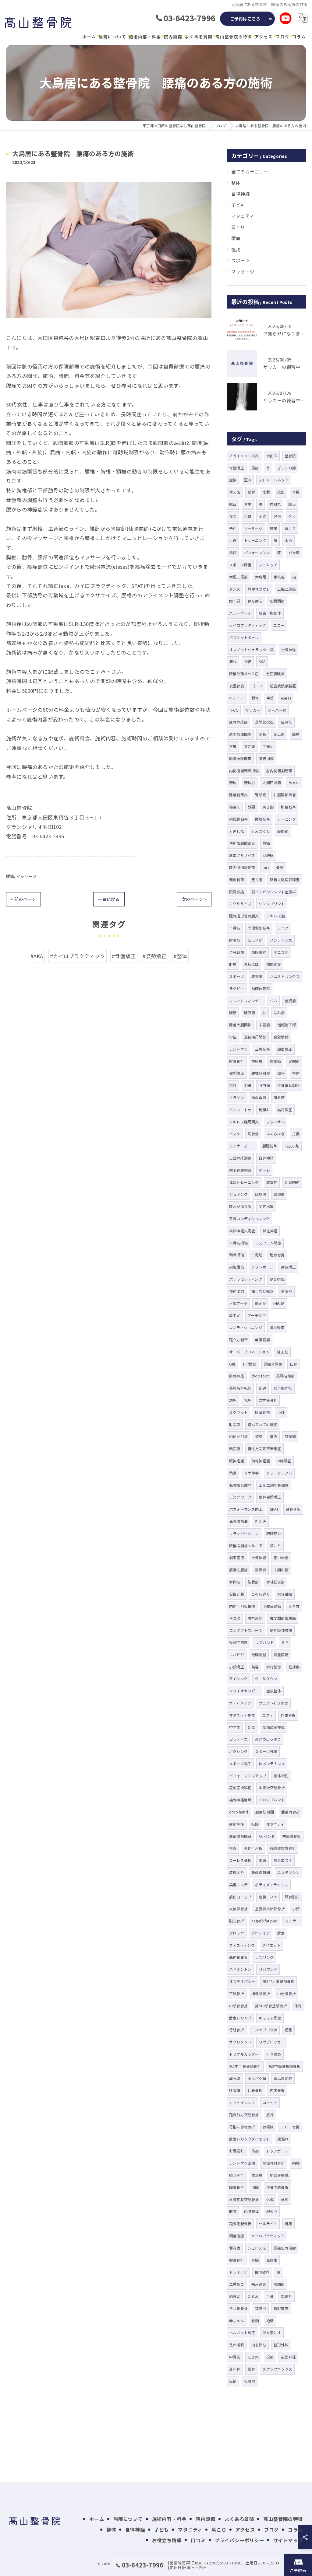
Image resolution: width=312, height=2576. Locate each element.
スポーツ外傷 (266, 1751)
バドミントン (240, 1969)
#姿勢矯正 (155, 956)
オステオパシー (242, 1981)
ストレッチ (268, 565)
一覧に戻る (109, 899)
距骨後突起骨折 (272, 1787)
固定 (262, 516)
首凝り (287, 1291)
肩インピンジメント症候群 (274, 892)
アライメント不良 (244, 456)
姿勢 (259, 1436)
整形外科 (281, 2345)
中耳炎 (235, 2357)
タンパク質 (257, 2078)
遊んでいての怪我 (262, 1424)
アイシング (238, 1679)
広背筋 (287, 722)
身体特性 (281, 1776)
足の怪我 (237, 2345)
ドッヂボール (277, 2151)
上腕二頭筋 (287, 589)
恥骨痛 (253, 1134)
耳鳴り (261, 2308)
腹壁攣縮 (281, 1037)
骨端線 (268, 2127)
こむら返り (261, 1594)
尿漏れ (283, 2139)
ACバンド (267, 1836)
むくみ (261, 1521)
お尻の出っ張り (268, 1739)
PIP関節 (250, 1364)
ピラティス (238, 1739)
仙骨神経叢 (261, 1461)
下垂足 (268, 746)
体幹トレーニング (244, 1182)
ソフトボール (262, 1267)
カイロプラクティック (248, 625)
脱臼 (233, 504)
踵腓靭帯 (262, 819)
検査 (233, 1848)
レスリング (264, 1957)
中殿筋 (264, 1025)
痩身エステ (283, 1860)
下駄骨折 (237, 1993)
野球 (233, 782)
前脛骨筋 (259, 952)
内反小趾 (292, 1146)
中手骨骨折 (238, 2006)
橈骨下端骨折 (277, 2187)
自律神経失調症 (242, 1231)
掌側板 (235, 1582)
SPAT (274, 1509)
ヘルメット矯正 (242, 2332)
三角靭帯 (262, 1049)
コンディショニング (246, 1327)
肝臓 (233, 2211)
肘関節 (235, 1424)
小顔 (296, 1909)
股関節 (283, 831)
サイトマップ (288, 2540)
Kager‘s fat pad (264, 1921)
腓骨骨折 (237, 1061)
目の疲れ (262, 2272)
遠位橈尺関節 (255, 1037)
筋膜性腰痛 (238, 1570)
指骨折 (287, 2296)
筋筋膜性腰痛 (281, 1630)
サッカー (253, 710)
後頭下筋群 (238, 1642)
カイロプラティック (268, 2236)
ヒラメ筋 (255, 940)
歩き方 (294, 1606)
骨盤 (280, 867)
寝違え (235, 807)
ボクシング (238, 1751)
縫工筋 (283, 1352)
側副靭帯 (237, 880)
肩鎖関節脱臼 (240, 1836)
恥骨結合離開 (240, 1485)
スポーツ (241, 260)
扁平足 (235, 1315)
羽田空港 (237, 1557)
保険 (233, 516)
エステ (268, 1715)
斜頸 (251, 807)
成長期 (235, 2078)
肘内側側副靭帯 (279, 771)
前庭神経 (288, 2357)
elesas (286, 698)
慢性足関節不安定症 (264, 1449)
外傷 (270, 2199)
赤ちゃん (237, 2321)
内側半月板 (238, 1436)
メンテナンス (281, 940)
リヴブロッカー (272, 2042)
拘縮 (248, 661)
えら (285, 1642)
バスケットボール (244, 637)
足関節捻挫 (264, 722)
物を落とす (272, 2332)
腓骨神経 (237, 1376)
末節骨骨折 (292, 1836)
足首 (233, 540)
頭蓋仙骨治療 (285, 2248)
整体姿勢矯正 (270, 1497)
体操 (255, 2151)
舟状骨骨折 (238, 2308)
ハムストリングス (285, 976)
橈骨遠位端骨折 (283, 1848)
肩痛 (266, 843)
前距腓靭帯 (238, 819)
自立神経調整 (240, 1158)
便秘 (289, 2030)
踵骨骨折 (293, 1509)
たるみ (253, 2296)
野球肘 (250, 782)
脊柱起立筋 (276, 1582)
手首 (270, 698)
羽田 (248, 1085)
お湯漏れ (237, 2151)
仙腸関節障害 (285, 795)
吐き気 (253, 2357)
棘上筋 (279, 734)
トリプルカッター (244, 2054)
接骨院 (250, 2381)
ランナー (292, 1921)
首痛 (233, 746)
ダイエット (272, 1945)
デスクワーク (240, 1497)
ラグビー (237, 988)
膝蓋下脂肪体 (270, 613)
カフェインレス (242, 2102)
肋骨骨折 (277, 1255)
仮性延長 (237, 1594)
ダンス (235, 589)
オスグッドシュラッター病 (251, 649)
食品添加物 (283, 2078)
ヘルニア (237, 698)
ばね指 (279, 1012)
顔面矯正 (285, 1049)
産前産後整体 (273, 1727)
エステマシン (288, 1872)
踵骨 (255, 698)
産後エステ (268, 1897)
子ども (238, 205)
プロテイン (261, 1933)
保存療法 (255, 601)
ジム (274, 1001)
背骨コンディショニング (249, 1218)
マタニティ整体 (242, 1715)
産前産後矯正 (240, 1787)
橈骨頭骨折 (261, 1993)
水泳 (288, 540)
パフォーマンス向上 (246, 1509)
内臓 (296, 2163)
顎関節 (279, 2284)
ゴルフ (257, 686)
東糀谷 (279, 577)
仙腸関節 (277, 601)
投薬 (270, 2357)
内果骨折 (277, 2090)
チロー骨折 (290, 2127)
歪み (248, 480)
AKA (262, 661)
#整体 (181, 956)
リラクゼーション (244, 1533)
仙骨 (293, 1364)
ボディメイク (240, 1703)
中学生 (235, 1727)
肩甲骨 (261, 1570)
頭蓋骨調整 (273, 1364)
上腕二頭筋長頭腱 (274, 1485)
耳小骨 (235, 2369)
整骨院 (291, 456)
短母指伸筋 (283, 1388)
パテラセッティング (246, 1279)
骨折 (296, 492)
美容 (255, 1667)
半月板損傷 (238, 1243)
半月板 (235, 928)
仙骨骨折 (255, 2090)
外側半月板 (253, 1848)
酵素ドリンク (240, 2018)
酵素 (281, 1933)
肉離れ (276, 504)
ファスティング (242, 1945)
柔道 (233, 1473)
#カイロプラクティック (78, 956)
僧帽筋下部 (287, 1025)
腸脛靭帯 (270, 1146)
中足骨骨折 (287, 1993)
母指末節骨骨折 (242, 2127)
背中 (248, 504)
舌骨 (270, 2296)
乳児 (248, 1400)
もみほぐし (261, 831)
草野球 (235, 1618)
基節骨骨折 (238, 1957)
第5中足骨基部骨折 (279, 1981)
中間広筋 (281, 1570)
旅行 (270, 2115)
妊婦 (255, 1824)
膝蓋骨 (257, 976)
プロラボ (237, 1933)
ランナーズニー (242, 1146)
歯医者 (235, 2296)
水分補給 (285, 1594)
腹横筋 (291, 1001)
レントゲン (238, 1049)
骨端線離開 (261, 1872)
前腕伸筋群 (261, 988)
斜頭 (255, 2321)
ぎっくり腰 (287, 468)
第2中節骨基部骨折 (284, 2066)
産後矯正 (288, 1267)
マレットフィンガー (246, 1001)
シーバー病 (277, 710)
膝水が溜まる (240, 1206)
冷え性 (235, 492)
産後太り (237, 1872)
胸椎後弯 (277, 1327)
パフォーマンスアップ (248, 1776)
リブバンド (264, 1642)
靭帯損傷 (237, 1255)
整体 (236, 183)
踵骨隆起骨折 (240, 2223)
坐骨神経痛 (238, 722)
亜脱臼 (268, 855)
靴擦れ (264, 1110)
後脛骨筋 (237, 686)
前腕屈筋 (237, 1267)
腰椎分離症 (261, 1073)
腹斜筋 (279, 1097)
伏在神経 (270, 1231)
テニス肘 (281, 952)
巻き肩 (250, 746)
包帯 (277, 516)
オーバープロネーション (249, 1352)
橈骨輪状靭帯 (288, 1085)
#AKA (37, 956)
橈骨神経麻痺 (240, 1800)
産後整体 (274, 1691)
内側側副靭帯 (259, 928)
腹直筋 (250, 1012)
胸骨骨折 (237, 2187)
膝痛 (296, 734)
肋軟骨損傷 (279, 2175)
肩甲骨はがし (259, 589)
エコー (279, 625)
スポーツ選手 (240, 1763)
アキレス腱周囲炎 (244, 1122)
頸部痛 (279, 1194)
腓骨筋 (276, 1061)
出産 (251, 1727)
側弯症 (235, 2248)
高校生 (272, 2260)
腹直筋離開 (265, 1812)
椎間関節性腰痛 (283, 1618)
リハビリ (237, 1655)
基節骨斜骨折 (274, 2163)
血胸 (255, 2187)
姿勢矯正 (237, 1073)
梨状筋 (253, 1582)
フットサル (276, 1122)
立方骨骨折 (268, 1400)
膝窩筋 (272, 1182)
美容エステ (238, 1885)
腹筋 (233, 1012)
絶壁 (270, 2321)
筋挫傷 (294, 1667)
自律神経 (241, 194)
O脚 (232, 1364)
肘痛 (233, 964)
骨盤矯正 (237, 468)
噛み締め (259, 2284)
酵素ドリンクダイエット (250, 2139)
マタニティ (243, 216)
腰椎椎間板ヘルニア (246, 1546)
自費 (248, 516)
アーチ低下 (257, 1315)
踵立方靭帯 (238, 1340)
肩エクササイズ (242, 855)
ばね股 (261, 1194)
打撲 (296, 1134)
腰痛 (10, 876)
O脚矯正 (284, 1461)
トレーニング (255, 540)
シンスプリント (272, 904)
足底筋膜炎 (275, 674)
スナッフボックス (277, 2369)
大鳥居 (261, 577)
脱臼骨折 (237, 1921)
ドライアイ (238, 2272)
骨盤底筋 (281, 1655)
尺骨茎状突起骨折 (244, 2199)
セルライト (268, 2223)
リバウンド (268, 1969)
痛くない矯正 (262, 1291)
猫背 (251, 492)
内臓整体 (252, 2211)
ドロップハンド (272, 1800)
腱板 (262, 734)
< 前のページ (23, 899)
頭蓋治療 (237, 2236)
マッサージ (27, 876)
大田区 (272, 456)
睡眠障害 (281, 2308)
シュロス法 (257, 2248)
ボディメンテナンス (272, 1885)
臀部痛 (261, 795)
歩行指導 (274, 1667)
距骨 (251, 2369)
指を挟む (259, 2345)
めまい (294, 782)
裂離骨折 (237, 2260)
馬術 (233, 552)
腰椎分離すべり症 (244, 674)
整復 (262, 1860)
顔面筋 (235, 1449)
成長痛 (294, 552)
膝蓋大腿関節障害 (285, 880)
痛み (274, 1436)
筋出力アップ (240, 1897)
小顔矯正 (237, 1667)
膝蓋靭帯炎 (238, 795)
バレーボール (240, 613)
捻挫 (281, 492)
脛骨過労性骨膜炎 (244, 916)
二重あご (237, 2284)
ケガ (292, 516)
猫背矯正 (285, 1110)
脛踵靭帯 (262, 1412)
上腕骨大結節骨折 (270, 1909)
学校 (285, 2199)
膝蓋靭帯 (288, 807)
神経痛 (257, 1061)
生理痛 (257, 2175)
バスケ (235, 1134)
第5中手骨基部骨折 (271, 2006)
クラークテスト (279, 1473)
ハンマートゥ (240, 1110)
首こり (276, 1546)
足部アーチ (238, 1303)
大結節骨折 (238, 1909)
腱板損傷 (266, 758)
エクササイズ (240, 904)
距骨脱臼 (292, 1897)
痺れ (233, 661)
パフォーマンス (257, 552)
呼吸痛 (235, 2090)
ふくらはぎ (276, 1134)
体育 (298, 2006)
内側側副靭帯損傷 (244, 771)
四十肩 (235, 601)
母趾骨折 (237, 2030)
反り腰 (257, 880)
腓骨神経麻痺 (240, 758)
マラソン (237, 1097)
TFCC (234, 710)
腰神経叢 (237, 1461)
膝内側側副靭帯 (242, 867)
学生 (233, 1037)
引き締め (274, 2054)
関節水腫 (266, 1206)
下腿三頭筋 (272, 1606)
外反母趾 (252, 964)
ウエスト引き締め (273, 1703)
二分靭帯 (237, 952)
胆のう (272, 2211)
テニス (283, 928)
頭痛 (255, 468)
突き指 (268, 807)
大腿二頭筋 (238, 577)
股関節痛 (237, 892)
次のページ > (194, 899)
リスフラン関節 (268, 1243)
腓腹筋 (235, 940)
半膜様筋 (262, 1340)
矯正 (292, 504)
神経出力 (237, 1291)
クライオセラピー (244, 1691)
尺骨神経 (259, 1557)
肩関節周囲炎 (240, 734)
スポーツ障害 (240, 565)
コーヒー (270, 2102)
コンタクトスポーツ (246, 1630)
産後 (233, 480)
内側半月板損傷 (242, 1606)
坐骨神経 (289, 649)
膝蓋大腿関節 (240, 1025)
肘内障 (264, 1085)
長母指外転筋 (240, 1388)
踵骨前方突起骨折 (244, 2115)
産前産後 (237, 1824)
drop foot (260, 1376)
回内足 (279, 1303)
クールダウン (266, 1679)
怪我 (236, 249)
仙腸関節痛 (238, 1521)
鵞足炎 (260, 1303)
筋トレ (264, 1170)
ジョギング (238, 1194)
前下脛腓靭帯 (240, 1170)
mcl (266, 867)
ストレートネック (274, 480)
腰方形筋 (255, 1618)
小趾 (281, 1412)
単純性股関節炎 (242, 843)
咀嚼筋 (290, 1436)
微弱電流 (259, 1097)
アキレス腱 (276, 916)
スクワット (238, 1412)
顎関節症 (274, 964)
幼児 (233, 1400)
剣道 (262, 1388)
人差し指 (237, 831)
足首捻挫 (277, 1279)
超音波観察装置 (283, 686)
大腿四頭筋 (272, 782)
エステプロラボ (264, 2030)
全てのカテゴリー (250, 171)
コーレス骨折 (240, 1860)
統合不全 (237, 2175)
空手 (281, 1073)
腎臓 (255, 2260)
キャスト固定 (270, 2018)
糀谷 (233, 1085)
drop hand (239, 1812)
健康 (289, 2223)
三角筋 (257, 1255)
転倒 (233, 2381)
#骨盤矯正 (124, 956)
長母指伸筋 (285, 1376)
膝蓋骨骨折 (291, 1812)
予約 (233, 528)
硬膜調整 (259, 1655)
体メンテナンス (272, 1763)
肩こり (238, 227)
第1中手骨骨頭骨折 (245, 2066)
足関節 (294, 1061)
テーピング (287, 819)
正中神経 (281, 1557)
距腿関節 (292, 1182)
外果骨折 (288, 1715)
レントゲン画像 (242, 2163)
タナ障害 (252, 1473)
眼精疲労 (274, 1533)
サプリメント (240, 2042)
